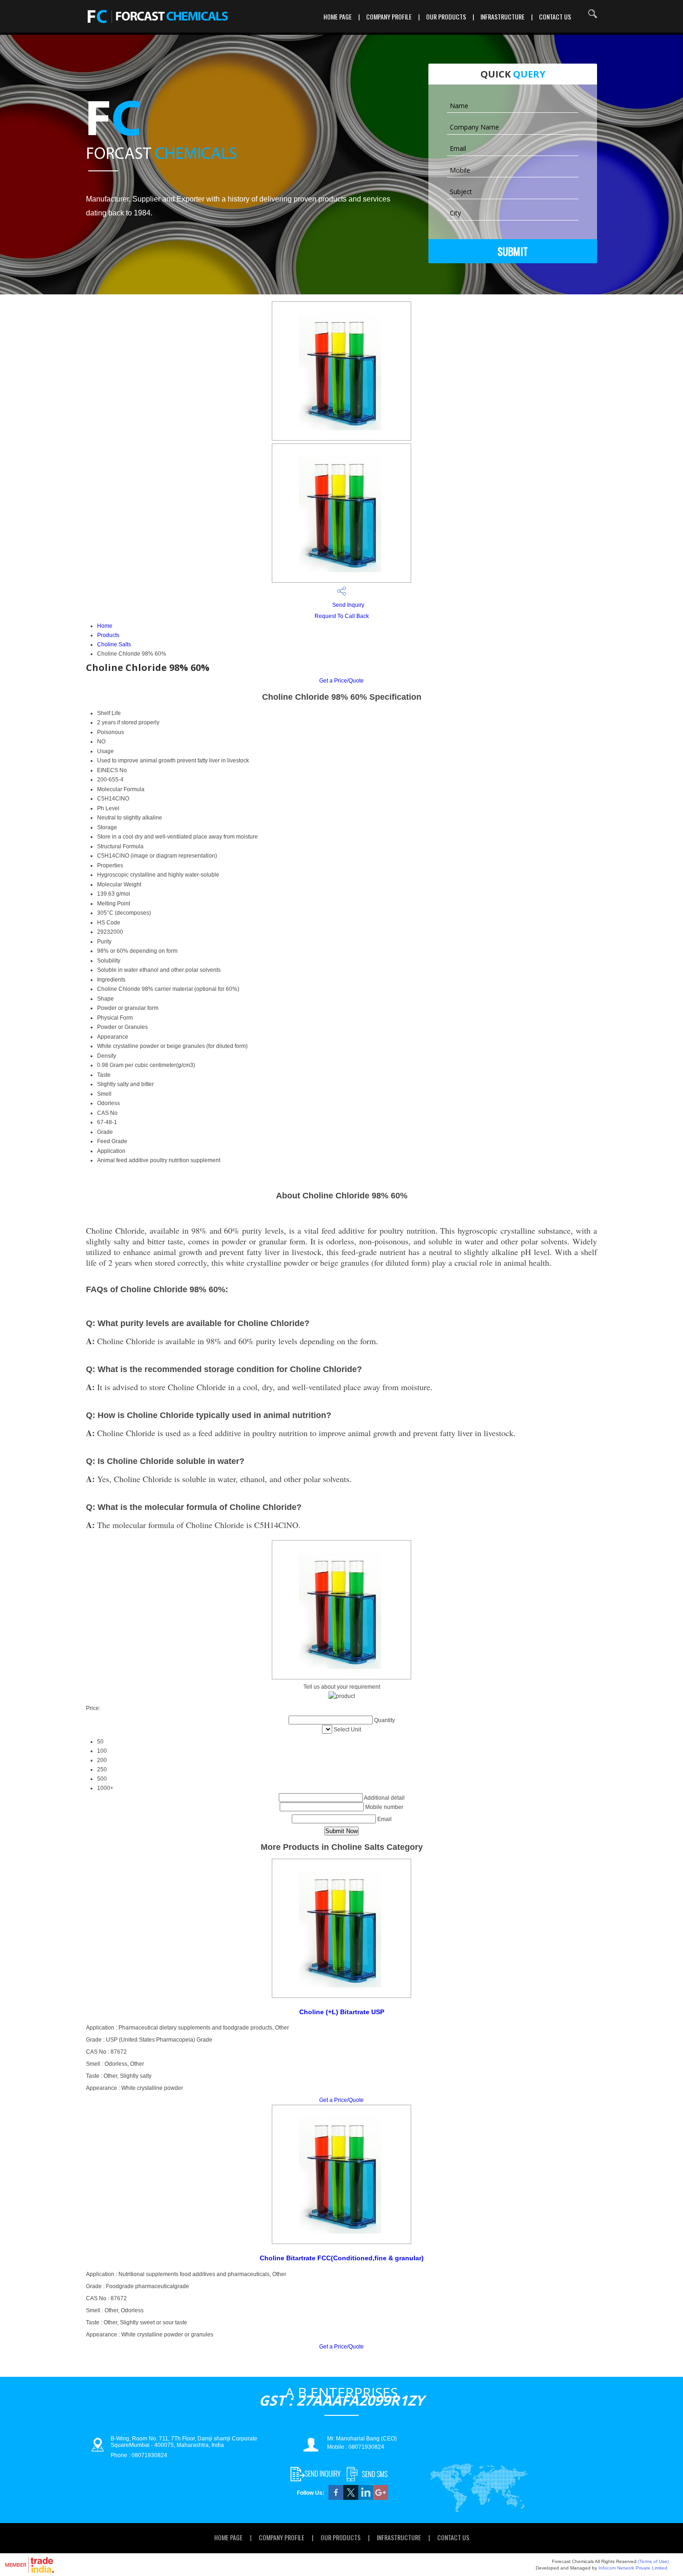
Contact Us (555, 16)
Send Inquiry (348, 605)
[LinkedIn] (366, 2498)
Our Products (446, 16)
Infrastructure (502, 16)
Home (105, 626)
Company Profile (389, 16)
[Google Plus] (381, 2498)
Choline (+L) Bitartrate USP (342, 2012)
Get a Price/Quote (341, 681)
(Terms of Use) (653, 2561)
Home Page (338, 16)
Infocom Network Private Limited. (634, 2568)
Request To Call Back (342, 616)
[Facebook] (336, 2498)
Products (108, 635)
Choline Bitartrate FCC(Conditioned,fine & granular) (342, 2258)
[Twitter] (351, 2498)
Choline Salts (114, 644)
